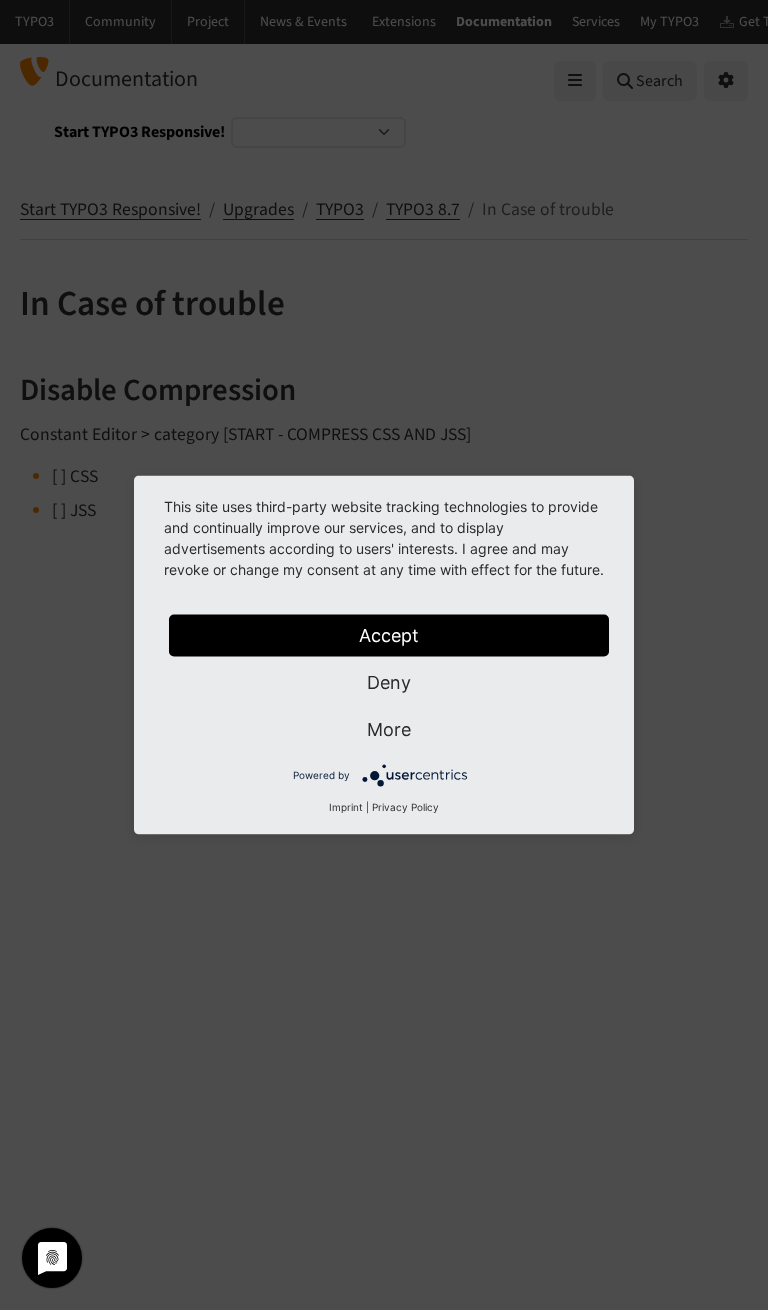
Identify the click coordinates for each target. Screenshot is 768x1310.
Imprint (346, 807)
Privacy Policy (405, 807)
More (389, 729)
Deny (389, 682)
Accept (389, 635)
